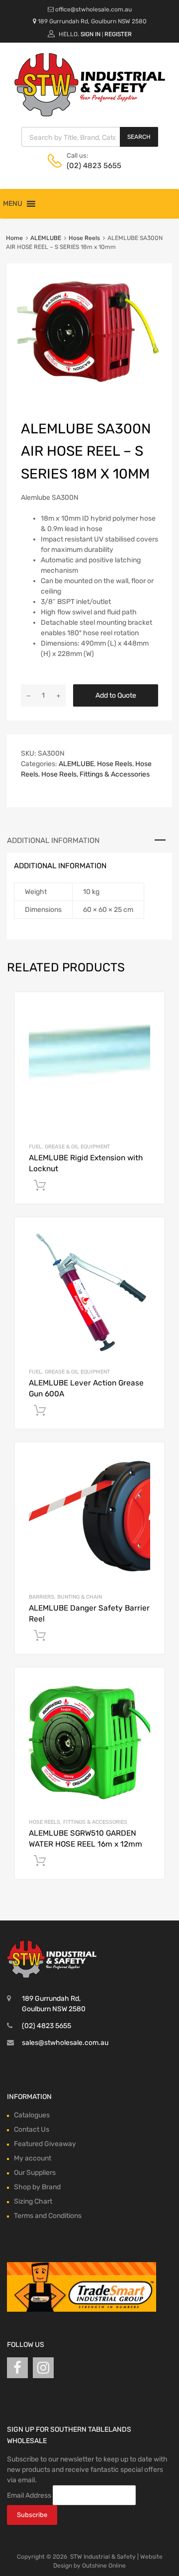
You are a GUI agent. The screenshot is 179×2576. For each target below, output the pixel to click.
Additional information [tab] (53, 840)
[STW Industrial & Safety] (90, 114)
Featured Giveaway (45, 2144)
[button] (13, 204)
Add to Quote (116, 695)
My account (33, 2158)
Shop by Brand (37, 2187)
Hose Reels (84, 238)
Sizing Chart (33, 2201)
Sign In (90, 34)
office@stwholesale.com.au (93, 9)
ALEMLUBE (46, 238)
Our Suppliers (35, 2173)
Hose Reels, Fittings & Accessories (95, 774)
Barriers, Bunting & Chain (65, 1597)
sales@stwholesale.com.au (65, 2043)
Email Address (29, 2495)
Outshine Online (104, 2566)
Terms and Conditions (48, 2216)
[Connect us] (17, 2368)
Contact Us (32, 2129)
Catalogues (32, 2115)
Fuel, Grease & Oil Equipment (69, 1147)
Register (118, 34)
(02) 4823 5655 (91, 166)
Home (14, 238)
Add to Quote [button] (40, 1186)
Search (139, 137)
